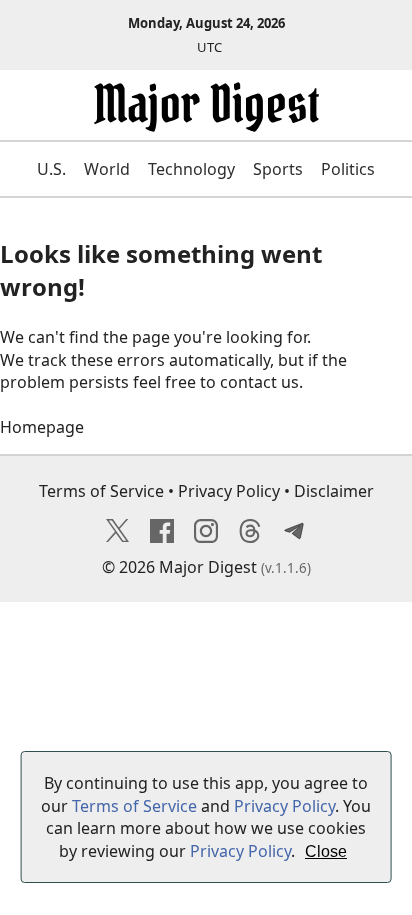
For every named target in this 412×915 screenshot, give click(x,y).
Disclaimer (334, 491)
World (107, 169)
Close (326, 851)
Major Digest (208, 567)
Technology (191, 169)
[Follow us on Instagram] (206, 537)
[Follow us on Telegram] (294, 537)
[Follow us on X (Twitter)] (118, 537)
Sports (278, 169)
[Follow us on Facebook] (162, 537)
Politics (348, 169)
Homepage (42, 427)
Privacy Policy (229, 491)
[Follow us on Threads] (250, 537)
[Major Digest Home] (206, 119)
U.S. (51, 169)
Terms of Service (101, 491)
